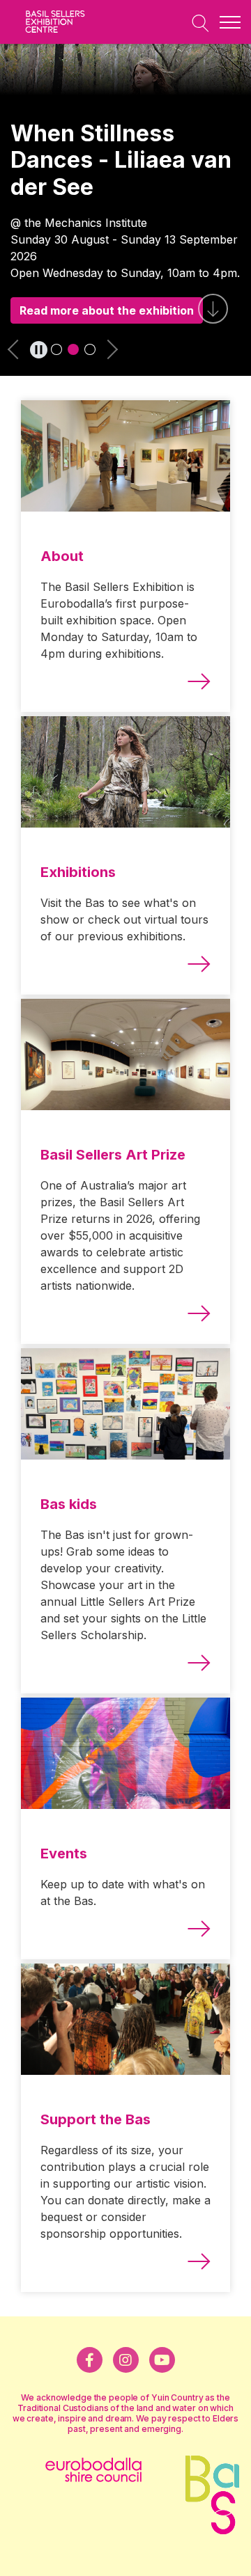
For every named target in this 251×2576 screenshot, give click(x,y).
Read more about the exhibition (107, 310)
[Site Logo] (63, 22)
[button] (20, 353)
